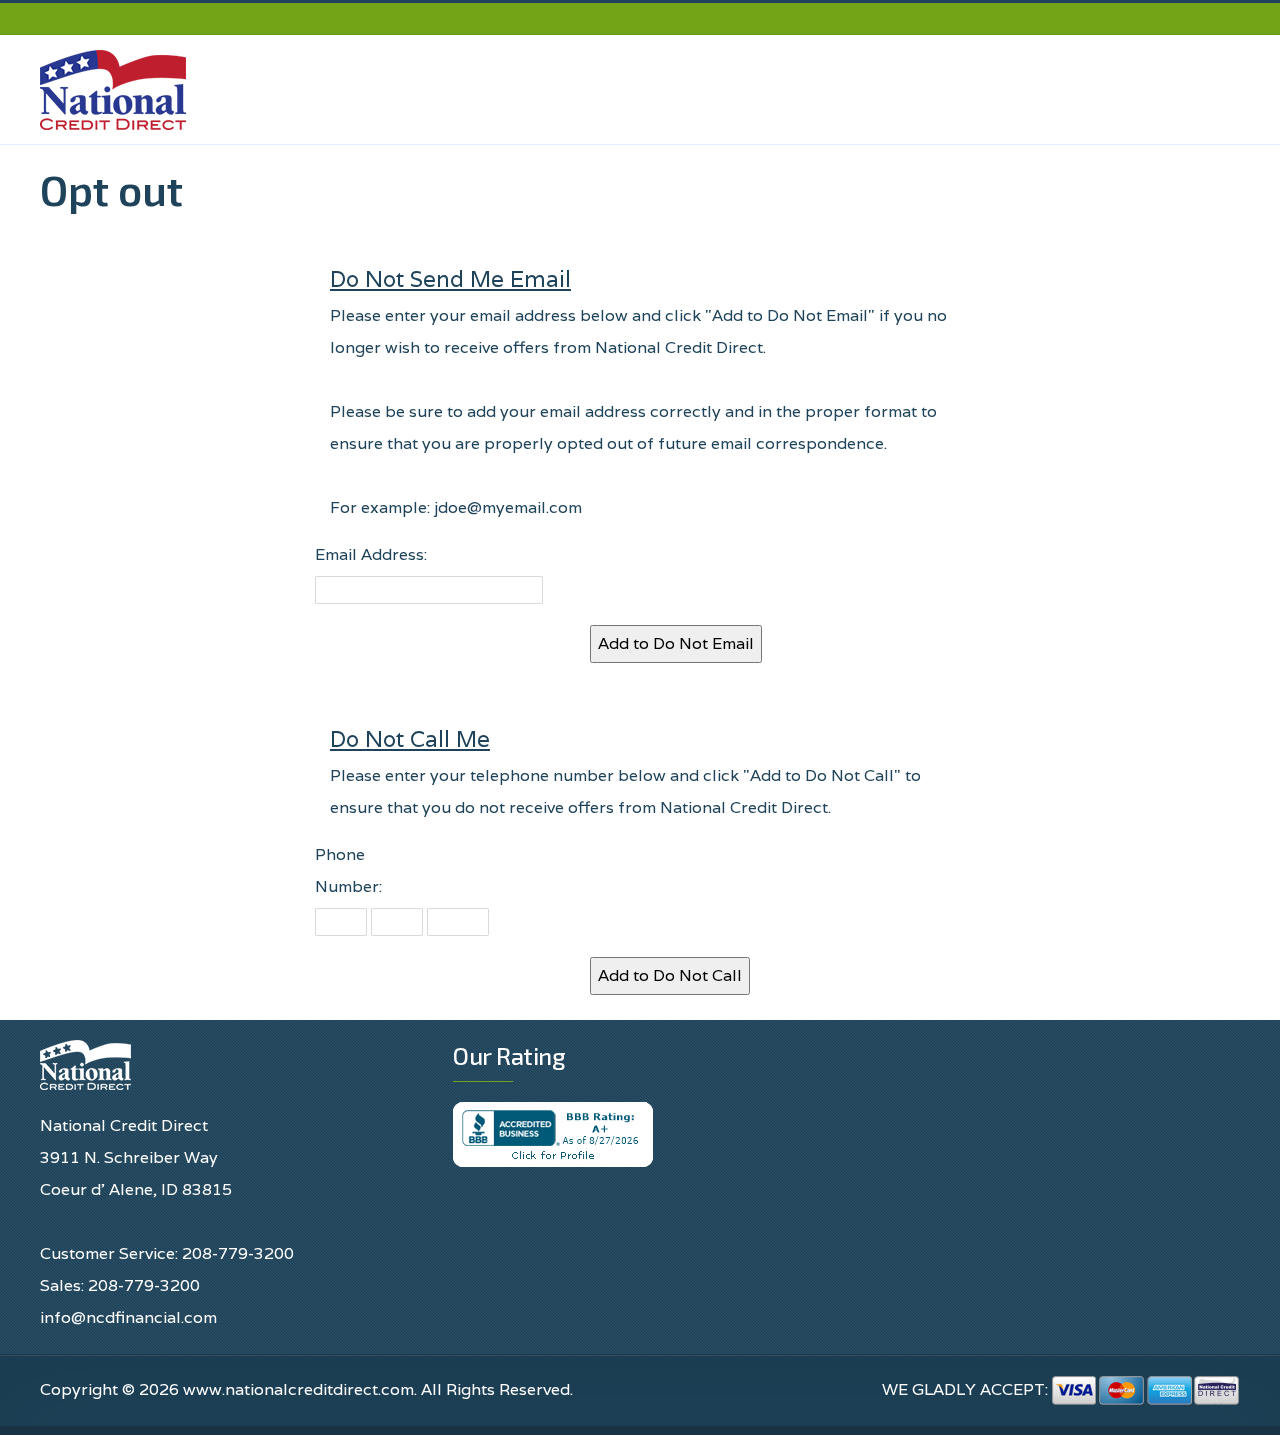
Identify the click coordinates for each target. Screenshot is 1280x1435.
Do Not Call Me (410, 738)
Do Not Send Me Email (450, 278)
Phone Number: (348, 870)
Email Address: (371, 554)
